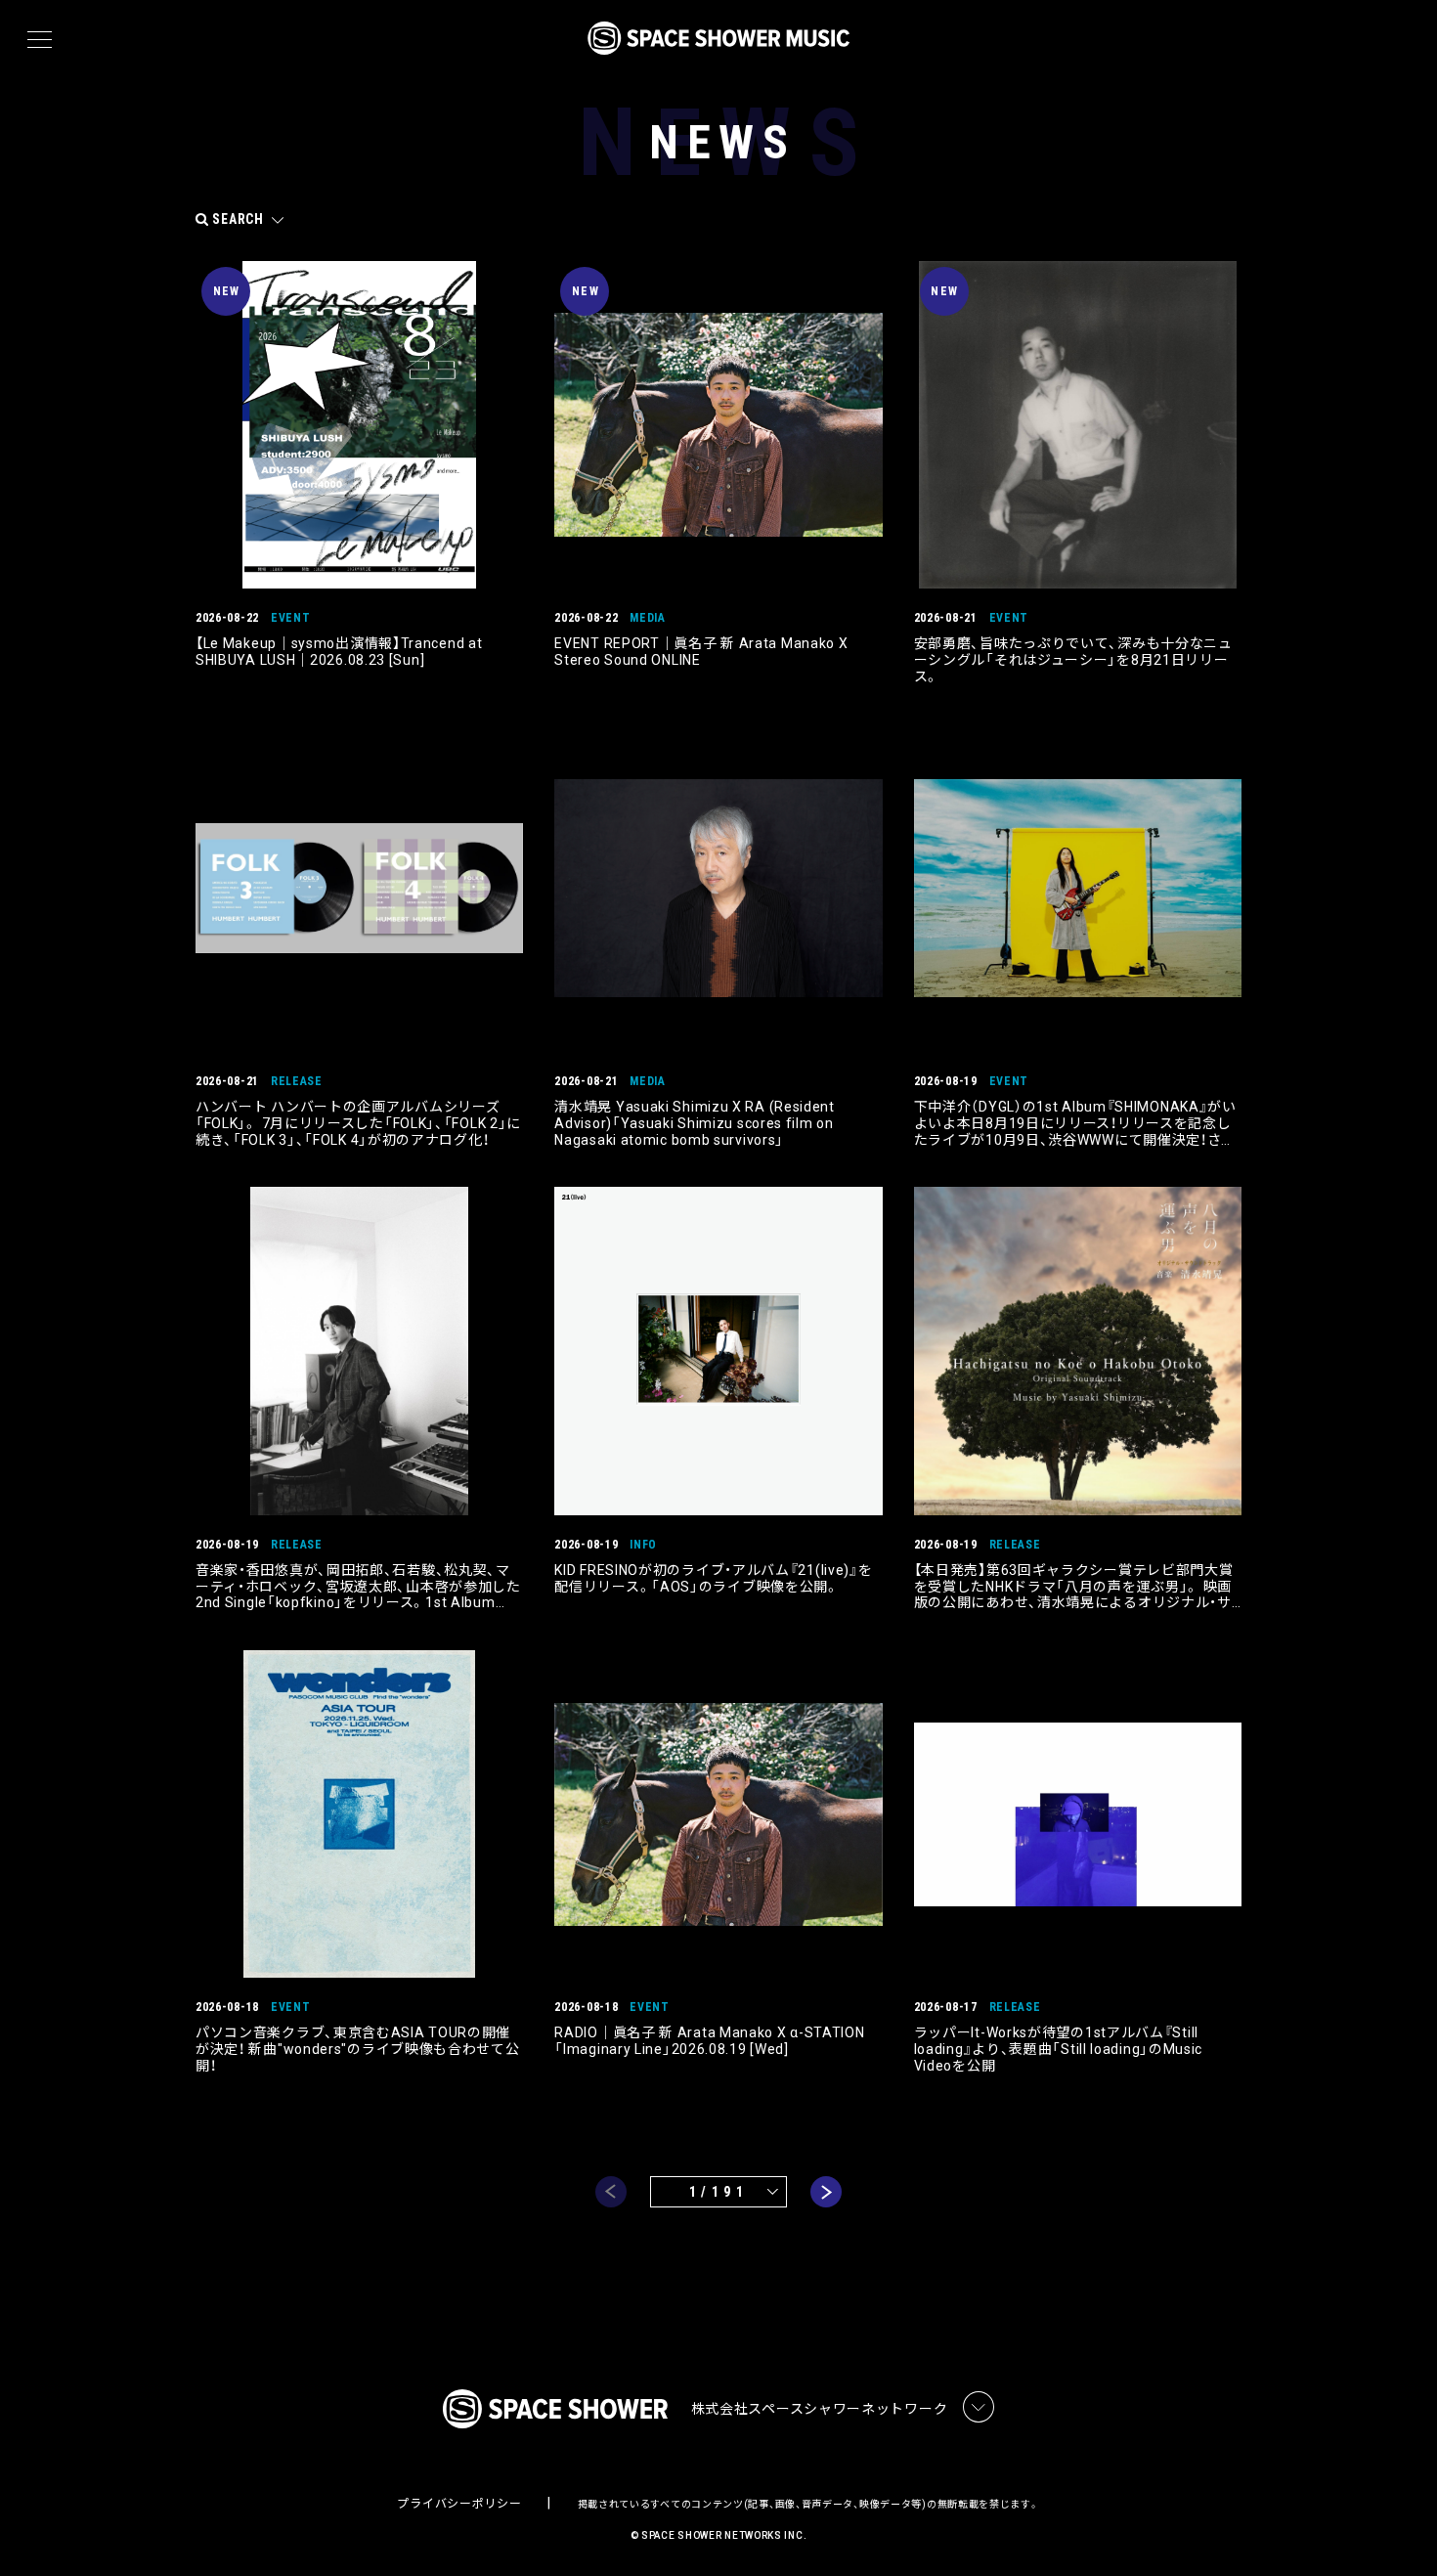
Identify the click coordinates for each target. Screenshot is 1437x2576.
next (826, 2192)
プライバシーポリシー (459, 2504)
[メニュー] (40, 40)
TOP (1398, 2530)
